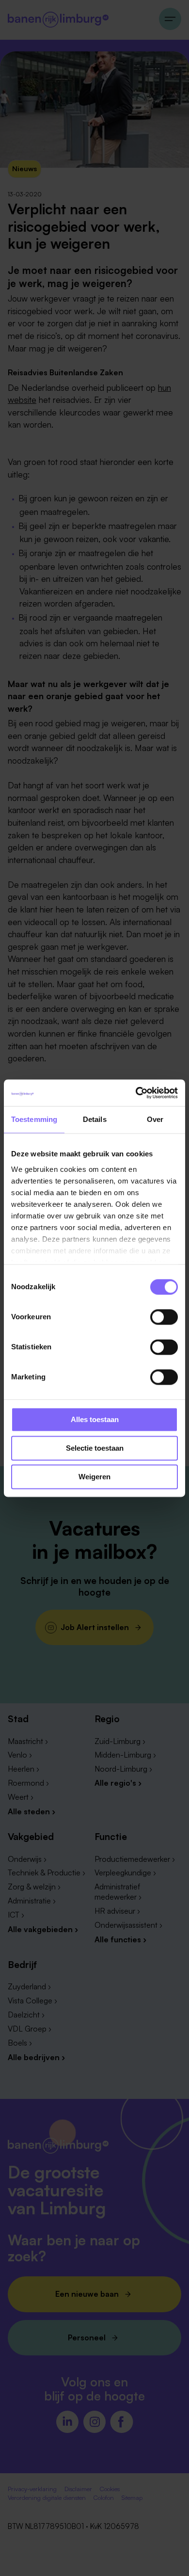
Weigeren (94, 1477)
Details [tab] (95, 1119)
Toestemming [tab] (34, 1119)
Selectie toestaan (95, 1448)
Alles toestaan (95, 1419)
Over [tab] (155, 1119)
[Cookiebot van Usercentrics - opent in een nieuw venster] (136, 1093)
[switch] (164, 1317)
